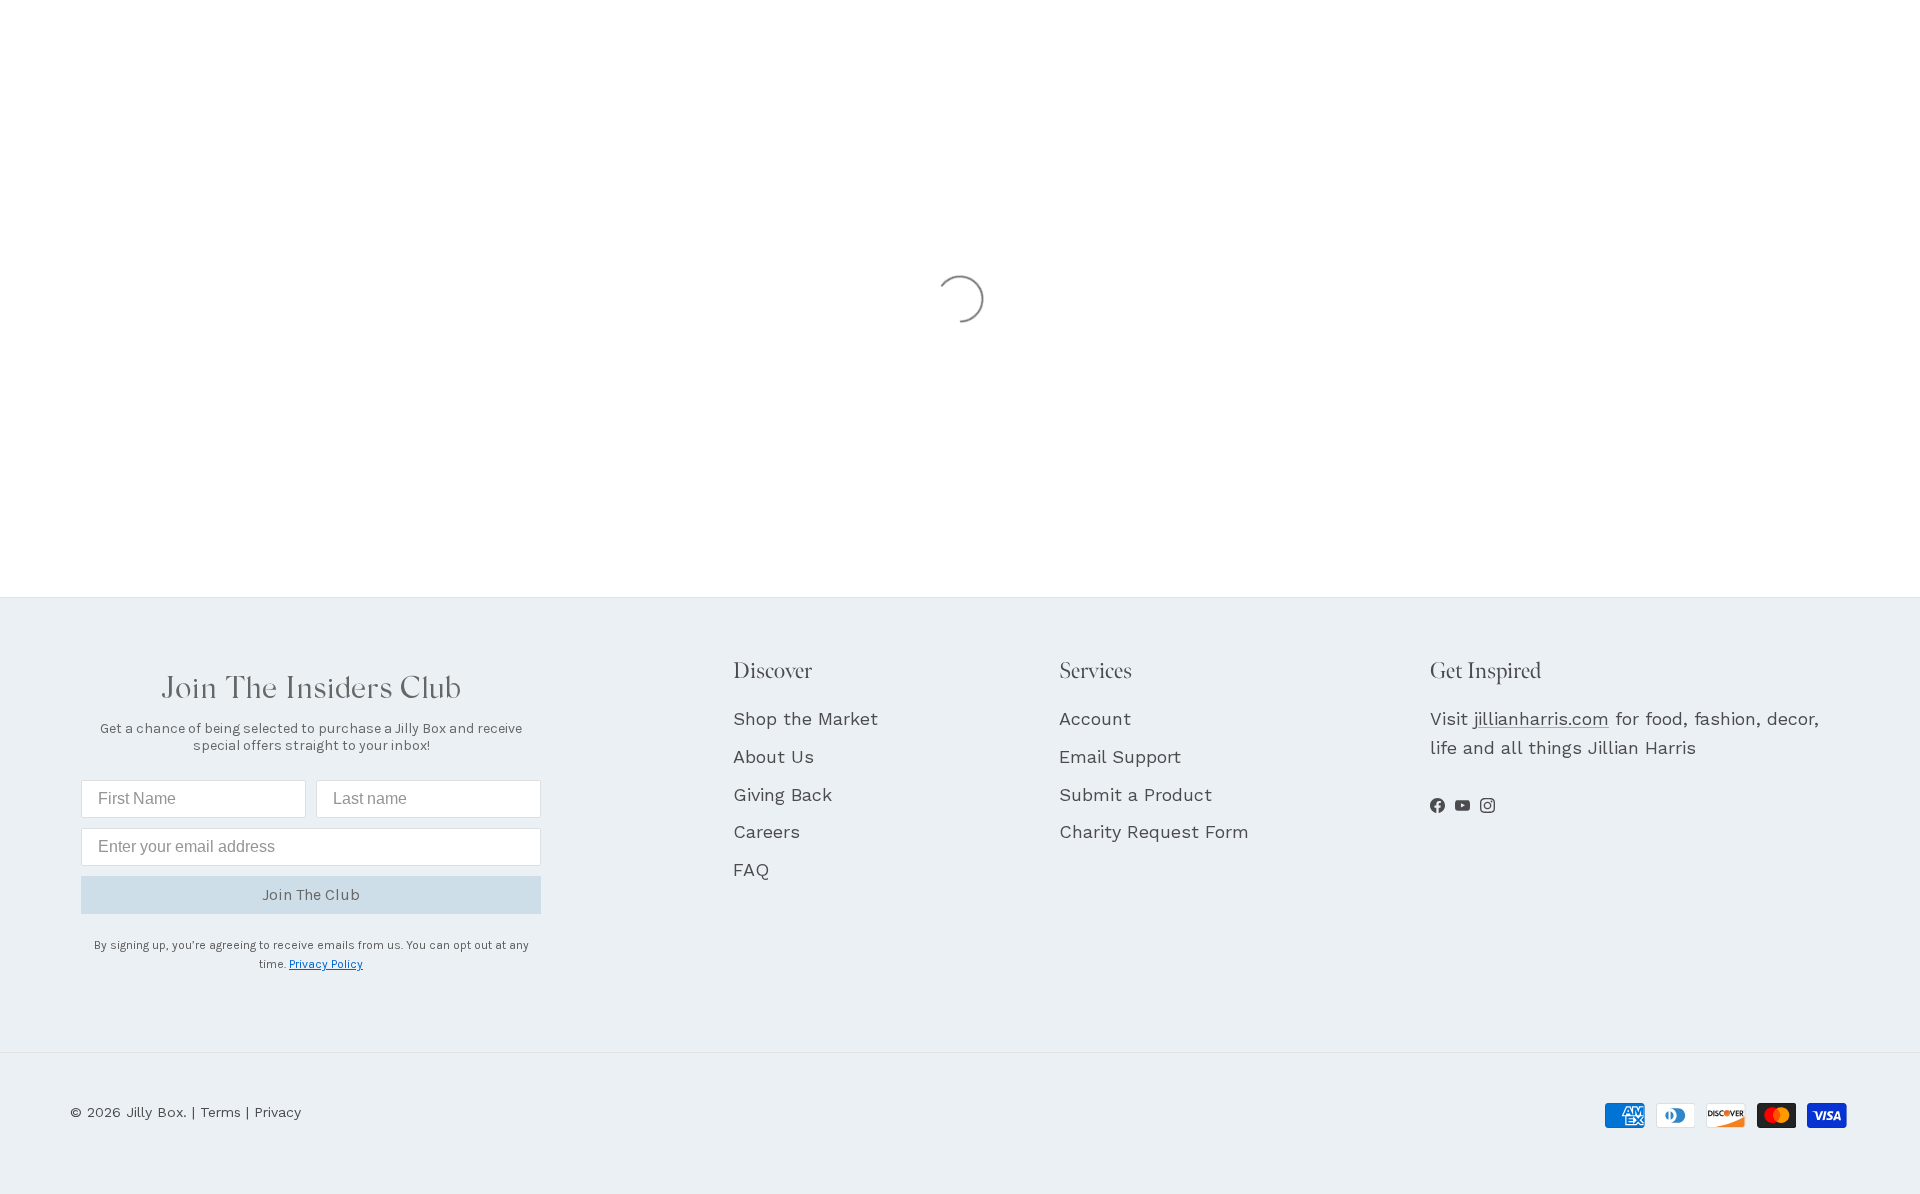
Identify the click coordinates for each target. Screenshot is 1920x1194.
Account (1095, 718)
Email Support (1120, 756)
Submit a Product (1135, 794)
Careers (766, 831)
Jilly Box (154, 1112)
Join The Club (311, 894)
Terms (220, 1112)
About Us (773, 756)
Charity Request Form (1154, 831)
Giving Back (782, 794)
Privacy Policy (326, 964)
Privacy (277, 1112)
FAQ (751, 869)
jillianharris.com (1541, 718)
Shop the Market (805, 718)
